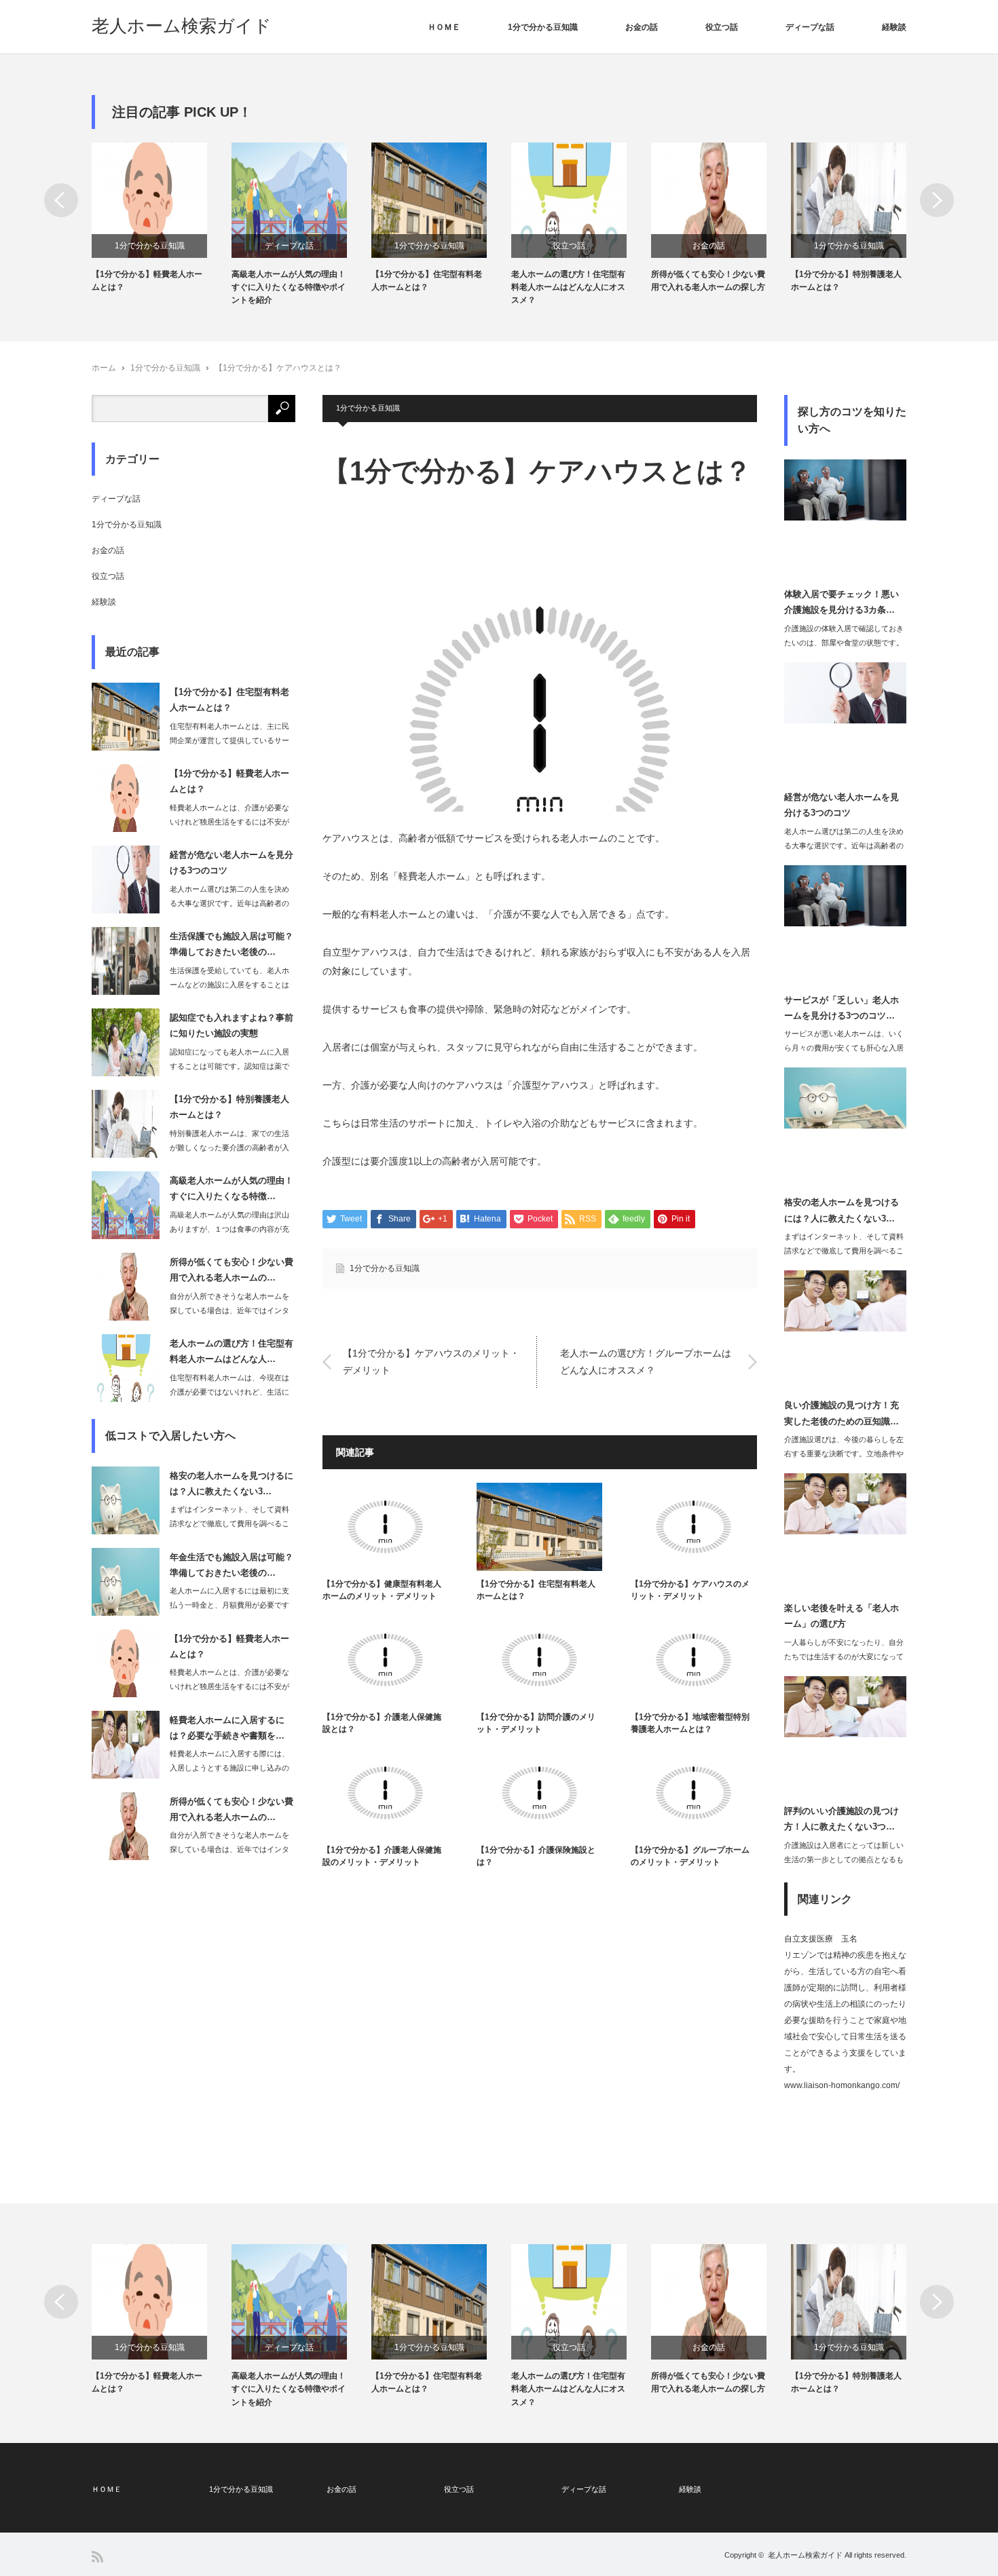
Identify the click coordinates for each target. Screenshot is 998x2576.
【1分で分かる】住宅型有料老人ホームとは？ (427, 281)
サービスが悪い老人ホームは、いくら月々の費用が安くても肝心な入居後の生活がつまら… (844, 1048)
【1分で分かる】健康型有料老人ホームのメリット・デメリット (382, 1590)
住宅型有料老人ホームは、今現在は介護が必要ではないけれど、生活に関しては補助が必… (229, 1392)
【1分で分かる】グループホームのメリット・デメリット (690, 1856)
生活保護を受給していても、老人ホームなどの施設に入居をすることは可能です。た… (229, 985)
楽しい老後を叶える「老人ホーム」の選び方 (842, 1616)
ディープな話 (810, 27)
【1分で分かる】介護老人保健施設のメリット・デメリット (382, 1856)
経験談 (894, 27)
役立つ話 (722, 27)
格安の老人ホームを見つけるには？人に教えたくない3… (232, 1483)
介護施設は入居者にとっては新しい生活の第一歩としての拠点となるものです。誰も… (844, 1859)
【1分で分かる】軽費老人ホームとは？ (147, 281)
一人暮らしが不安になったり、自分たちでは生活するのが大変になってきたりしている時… (844, 1656)
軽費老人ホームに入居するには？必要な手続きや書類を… (227, 1728)
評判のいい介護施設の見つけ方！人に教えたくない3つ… (842, 1819)
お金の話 (642, 27)
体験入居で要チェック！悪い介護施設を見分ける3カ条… (842, 602)
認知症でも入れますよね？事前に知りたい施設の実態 (232, 1025)
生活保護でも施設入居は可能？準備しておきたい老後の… (232, 944)
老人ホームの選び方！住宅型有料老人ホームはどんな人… (232, 1351)
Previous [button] (61, 200)
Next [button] (937, 200)
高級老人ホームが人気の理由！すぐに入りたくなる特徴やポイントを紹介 (289, 287)
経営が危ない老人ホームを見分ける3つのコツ (232, 863)
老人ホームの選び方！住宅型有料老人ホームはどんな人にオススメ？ (568, 287)
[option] (162, 218)
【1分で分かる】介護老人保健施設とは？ (382, 1723)
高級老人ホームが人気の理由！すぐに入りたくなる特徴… (232, 1188)
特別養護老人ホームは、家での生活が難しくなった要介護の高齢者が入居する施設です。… (229, 1148)
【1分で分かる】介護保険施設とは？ (536, 1856)
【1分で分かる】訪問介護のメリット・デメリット (536, 1723)
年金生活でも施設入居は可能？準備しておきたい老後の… (232, 1565)
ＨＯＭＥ (444, 27)
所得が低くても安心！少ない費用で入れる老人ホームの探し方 (708, 281)
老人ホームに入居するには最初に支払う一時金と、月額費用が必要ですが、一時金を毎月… (229, 1605)
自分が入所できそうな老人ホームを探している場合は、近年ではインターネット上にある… (229, 1310)
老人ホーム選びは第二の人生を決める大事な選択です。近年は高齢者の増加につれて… (229, 903)
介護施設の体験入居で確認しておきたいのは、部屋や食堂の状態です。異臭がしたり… (844, 643)
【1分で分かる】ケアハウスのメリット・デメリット (431, 1362)
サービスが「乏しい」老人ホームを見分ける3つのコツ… (842, 1008)
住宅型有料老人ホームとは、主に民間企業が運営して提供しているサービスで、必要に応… (229, 740)
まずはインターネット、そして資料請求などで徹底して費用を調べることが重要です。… (229, 1523)
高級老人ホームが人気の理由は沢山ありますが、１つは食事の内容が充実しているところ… (229, 1229)
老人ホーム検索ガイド (182, 26)
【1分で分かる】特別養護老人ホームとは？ (846, 281)
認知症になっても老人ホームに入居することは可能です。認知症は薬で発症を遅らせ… (229, 1066)
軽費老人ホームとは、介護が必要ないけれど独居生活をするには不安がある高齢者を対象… (229, 822)
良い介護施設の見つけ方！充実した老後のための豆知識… (842, 1413)
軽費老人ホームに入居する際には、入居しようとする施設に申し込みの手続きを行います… (229, 1768)
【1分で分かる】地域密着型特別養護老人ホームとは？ (690, 1723)
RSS (97, 2557)
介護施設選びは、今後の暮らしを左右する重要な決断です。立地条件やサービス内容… (844, 1454)
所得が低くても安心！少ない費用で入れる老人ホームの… (232, 1270)
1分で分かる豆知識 (543, 27)
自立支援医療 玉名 (821, 1939)
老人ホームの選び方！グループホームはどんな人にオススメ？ (646, 1362)
